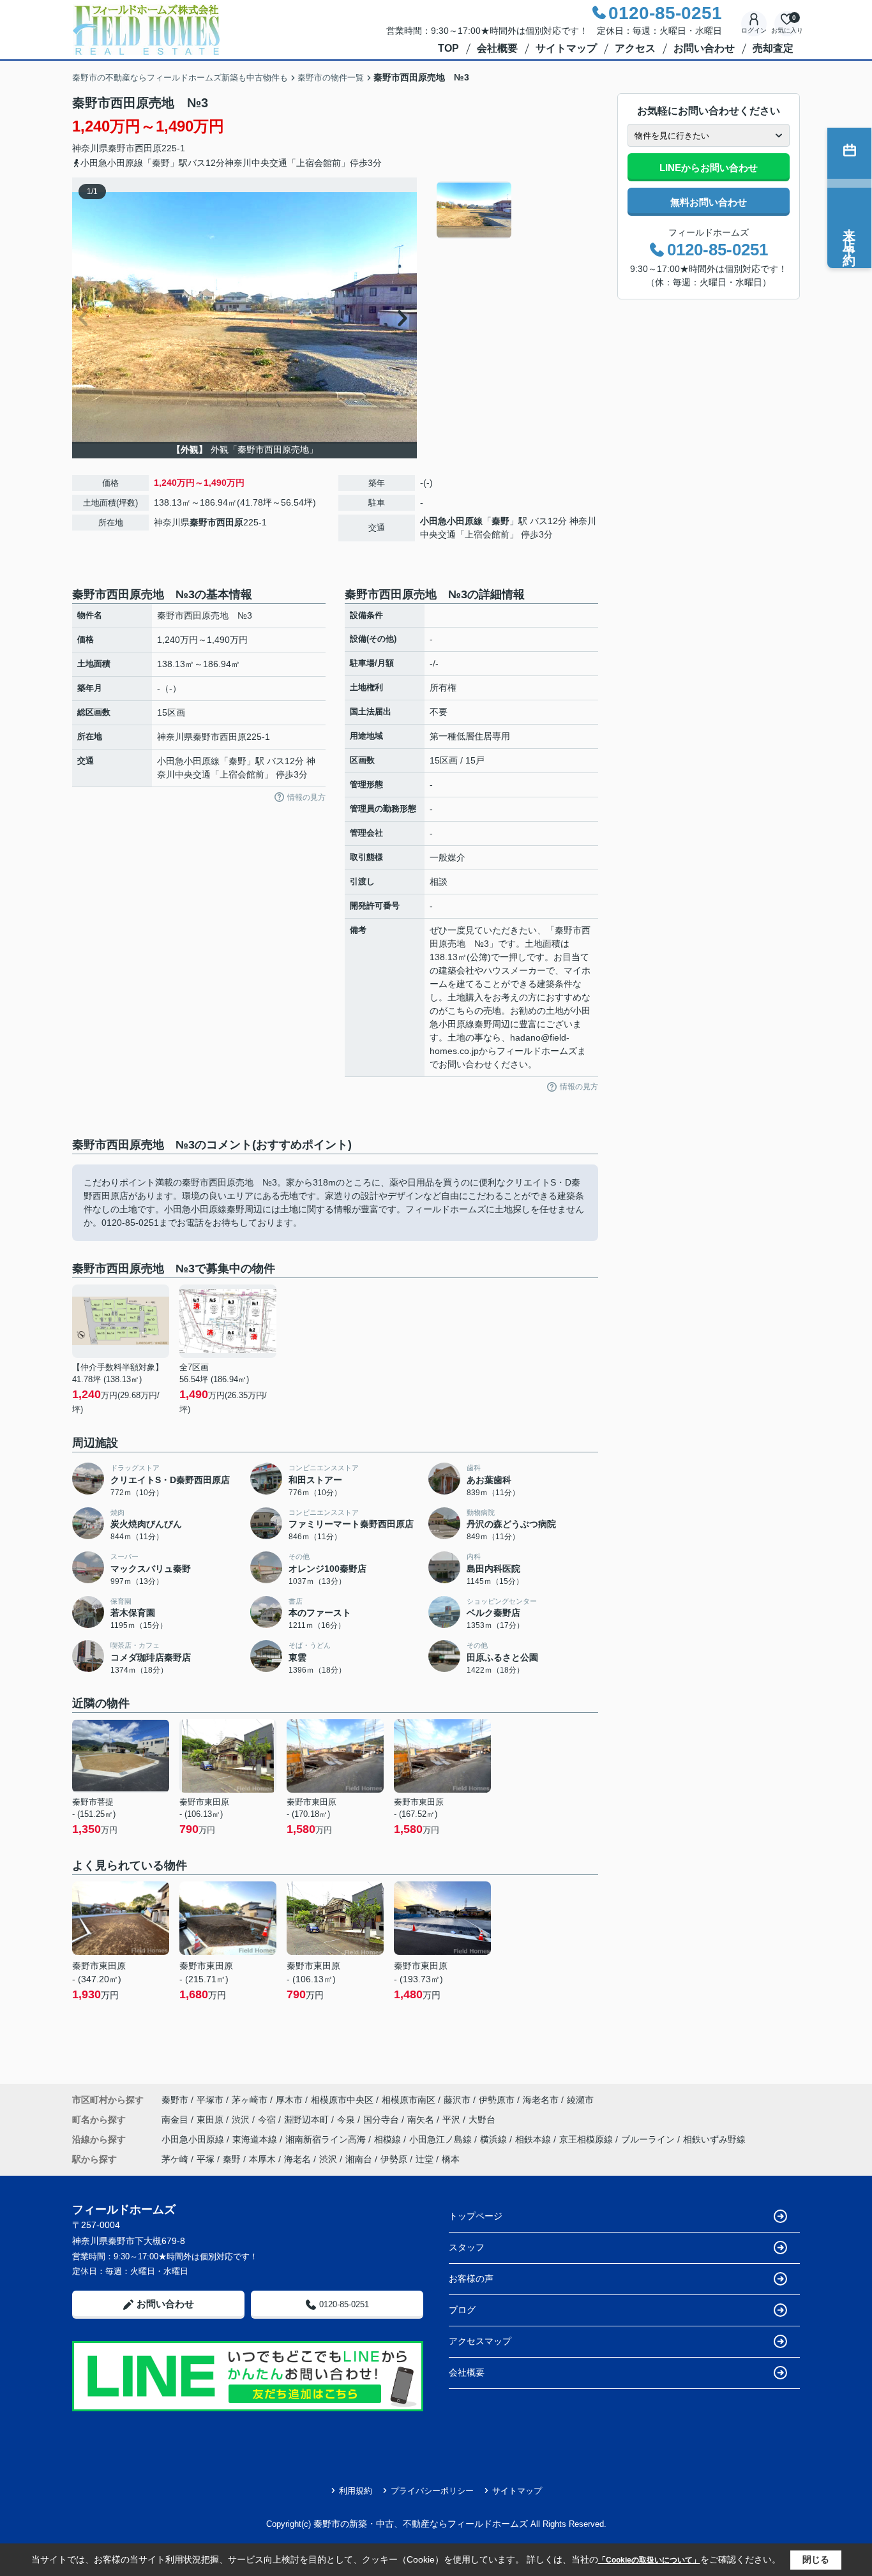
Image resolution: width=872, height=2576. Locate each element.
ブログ (462, 2310)
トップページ (476, 2216)
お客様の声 (471, 2278)
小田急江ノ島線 (442, 2139)
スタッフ (467, 2247)
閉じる (816, 2559)
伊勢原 (394, 2159)
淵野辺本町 (308, 2120)
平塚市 (210, 2100)
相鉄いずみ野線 (714, 2139)
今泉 (347, 2120)
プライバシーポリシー (432, 2491)
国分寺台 (382, 2120)
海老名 (297, 2159)
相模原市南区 (409, 2100)
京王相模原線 (587, 2139)
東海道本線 (256, 2139)
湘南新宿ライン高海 (327, 2139)
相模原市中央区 (342, 2100)
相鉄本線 (534, 2139)
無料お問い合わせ (709, 202)
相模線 (389, 2139)
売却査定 (773, 48)
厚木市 (289, 2100)
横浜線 (495, 2139)
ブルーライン (649, 2139)
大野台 (482, 2120)
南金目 (176, 2120)
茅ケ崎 (175, 2159)
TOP (448, 48)
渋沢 (242, 2120)
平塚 (206, 2159)
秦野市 (121, 148)
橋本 (451, 2159)
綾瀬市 (580, 2100)
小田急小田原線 (451, 521)
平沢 (453, 2120)
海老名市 (541, 2100)
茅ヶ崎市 (250, 2100)
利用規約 (356, 2491)
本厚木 (262, 2159)
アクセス (635, 48)
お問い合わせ (704, 48)
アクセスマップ (480, 2341)
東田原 (211, 2120)
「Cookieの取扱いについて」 (649, 2560)
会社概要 (497, 48)
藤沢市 (457, 2100)
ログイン (754, 30)
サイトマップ (566, 48)
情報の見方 (306, 797)
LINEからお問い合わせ (709, 168)
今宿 (268, 2120)
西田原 (148, 148)
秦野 (500, 521)
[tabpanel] (515, 210)
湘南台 (359, 2159)
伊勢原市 (497, 2100)
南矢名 (422, 2120)
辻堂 (425, 2159)
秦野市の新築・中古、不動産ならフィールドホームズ (421, 2524)
